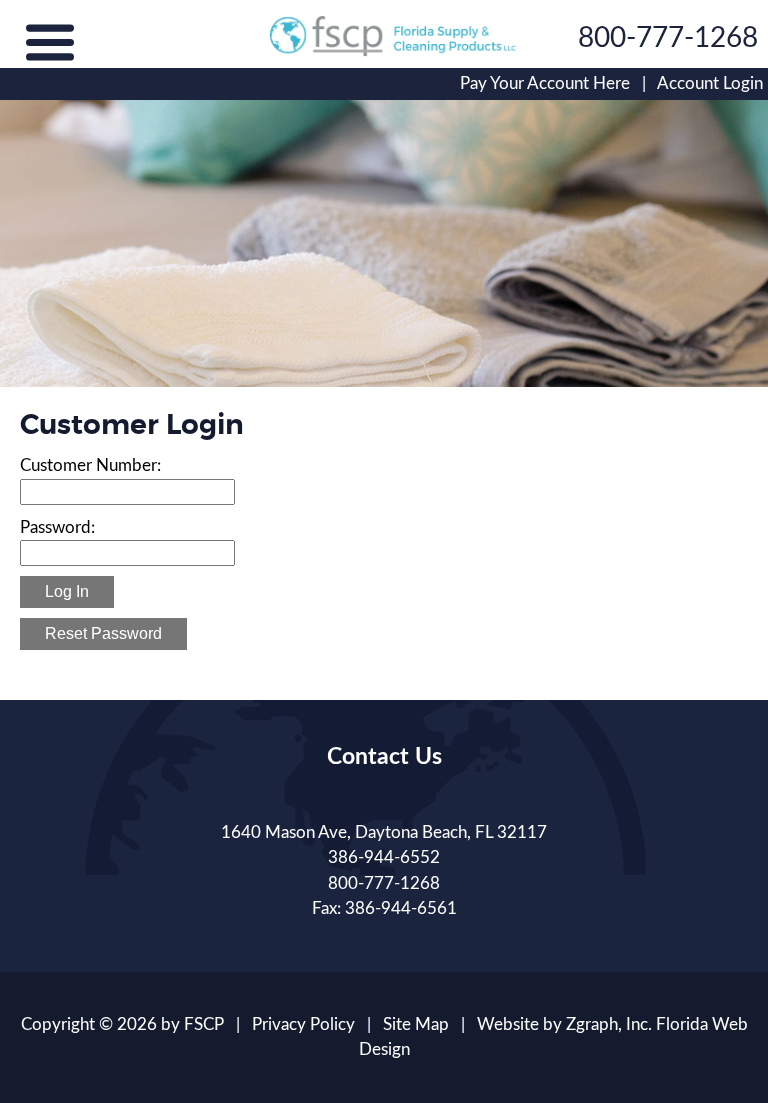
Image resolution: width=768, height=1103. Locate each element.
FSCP (204, 1024)
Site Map (416, 1024)
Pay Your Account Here (545, 83)
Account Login (710, 83)
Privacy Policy (303, 1024)
